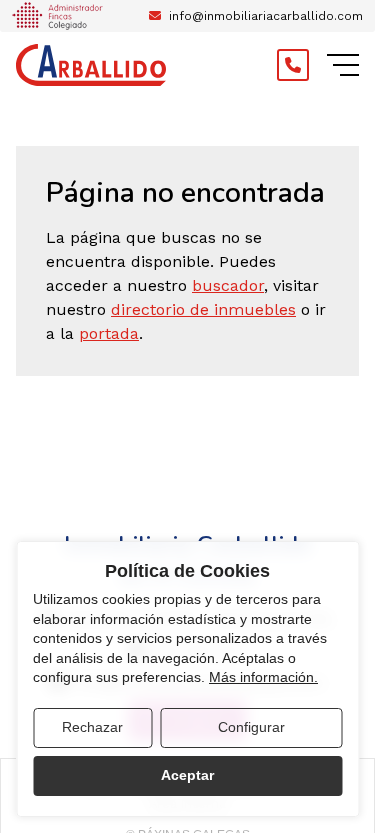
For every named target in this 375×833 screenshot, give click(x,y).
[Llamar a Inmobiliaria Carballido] (293, 65)
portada (109, 333)
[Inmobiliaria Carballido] (91, 65)
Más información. (263, 677)
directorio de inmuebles (203, 309)
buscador (228, 285)
